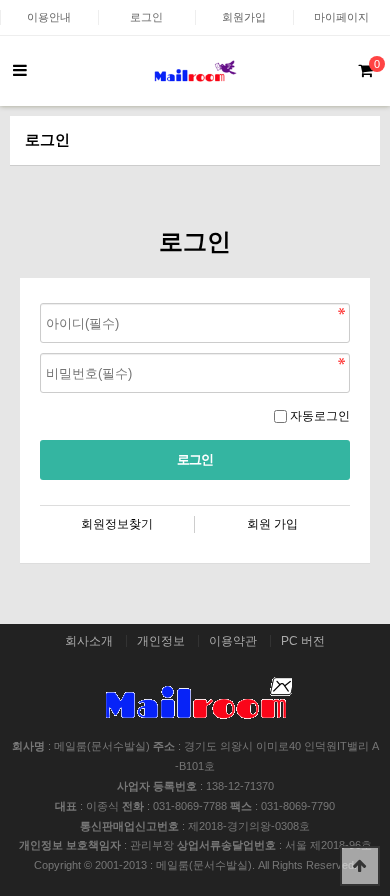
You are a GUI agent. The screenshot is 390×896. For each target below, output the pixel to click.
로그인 (146, 17)
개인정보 (161, 641)
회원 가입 (272, 524)
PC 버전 (303, 641)
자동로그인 (320, 416)
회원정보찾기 (117, 524)
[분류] (20, 71)
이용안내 (49, 17)
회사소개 (89, 641)
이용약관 (233, 641)
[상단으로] (360, 866)
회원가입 (244, 17)
